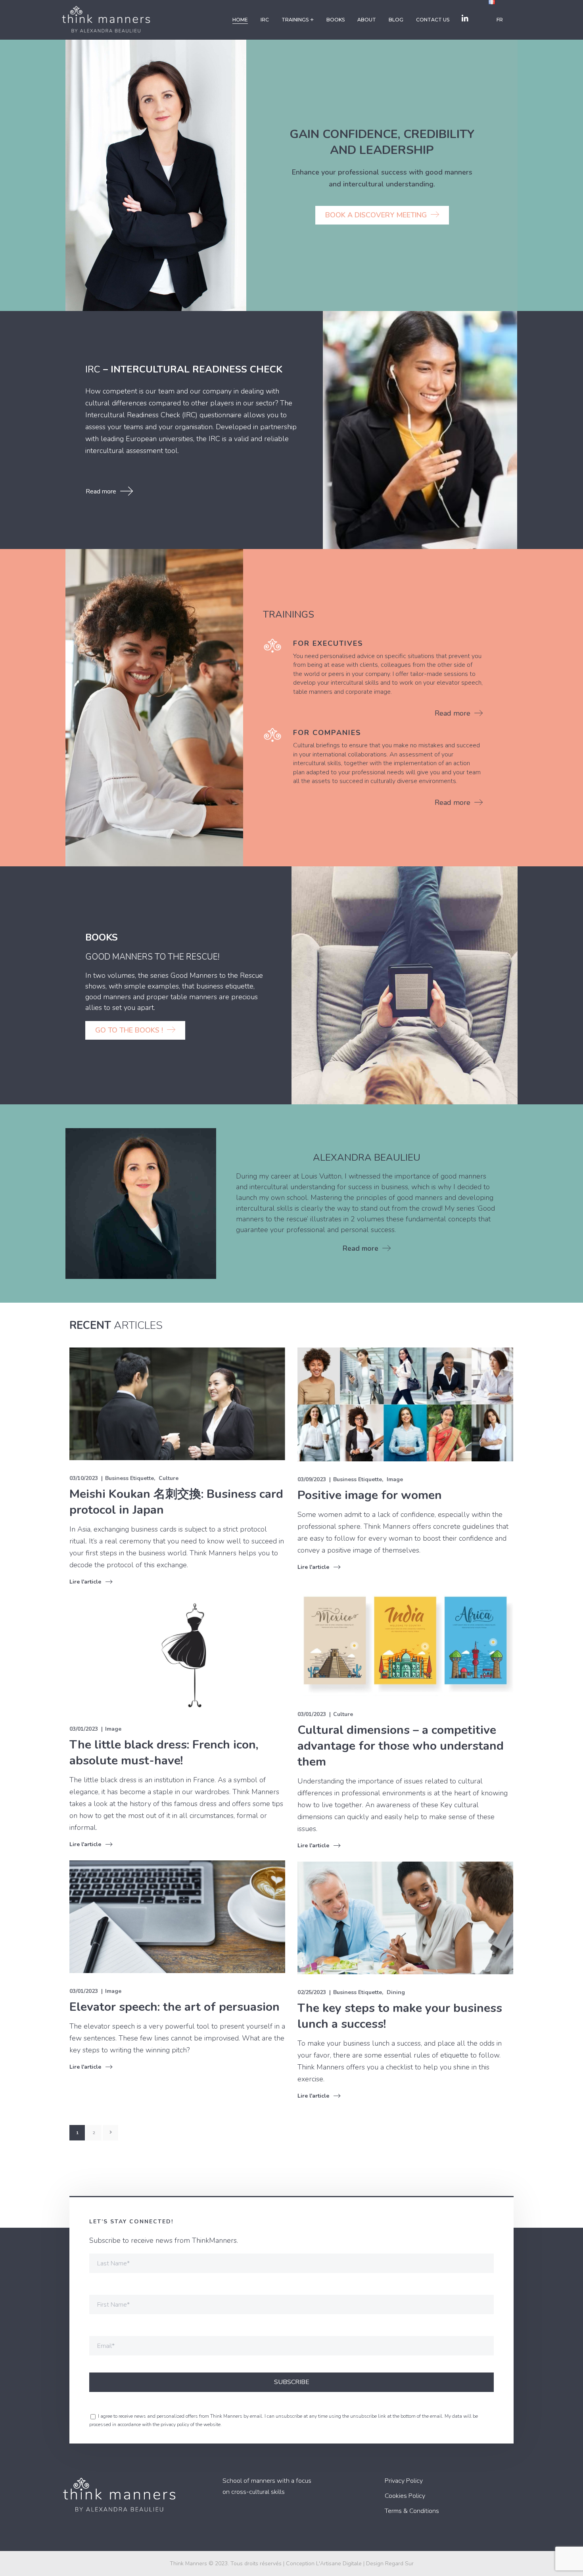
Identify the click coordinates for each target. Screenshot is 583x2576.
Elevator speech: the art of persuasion (175, 2007)
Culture (169, 1478)
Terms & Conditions (412, 2511)
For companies (327, 733)
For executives (328, 643)
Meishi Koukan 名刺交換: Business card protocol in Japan (176, 1502)
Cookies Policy (405, 2496)
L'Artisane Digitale (339, 2564)
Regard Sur (399, 2564)
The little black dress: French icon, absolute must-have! (164, 1753)
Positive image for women (370, 1495)
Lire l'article (85, 1582)
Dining (396, 1992)
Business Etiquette (129, 1478)
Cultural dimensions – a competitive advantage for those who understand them (401, 1746)
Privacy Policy (404, 2481)
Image (395, 1479)
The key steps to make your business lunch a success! (400, 2016)
